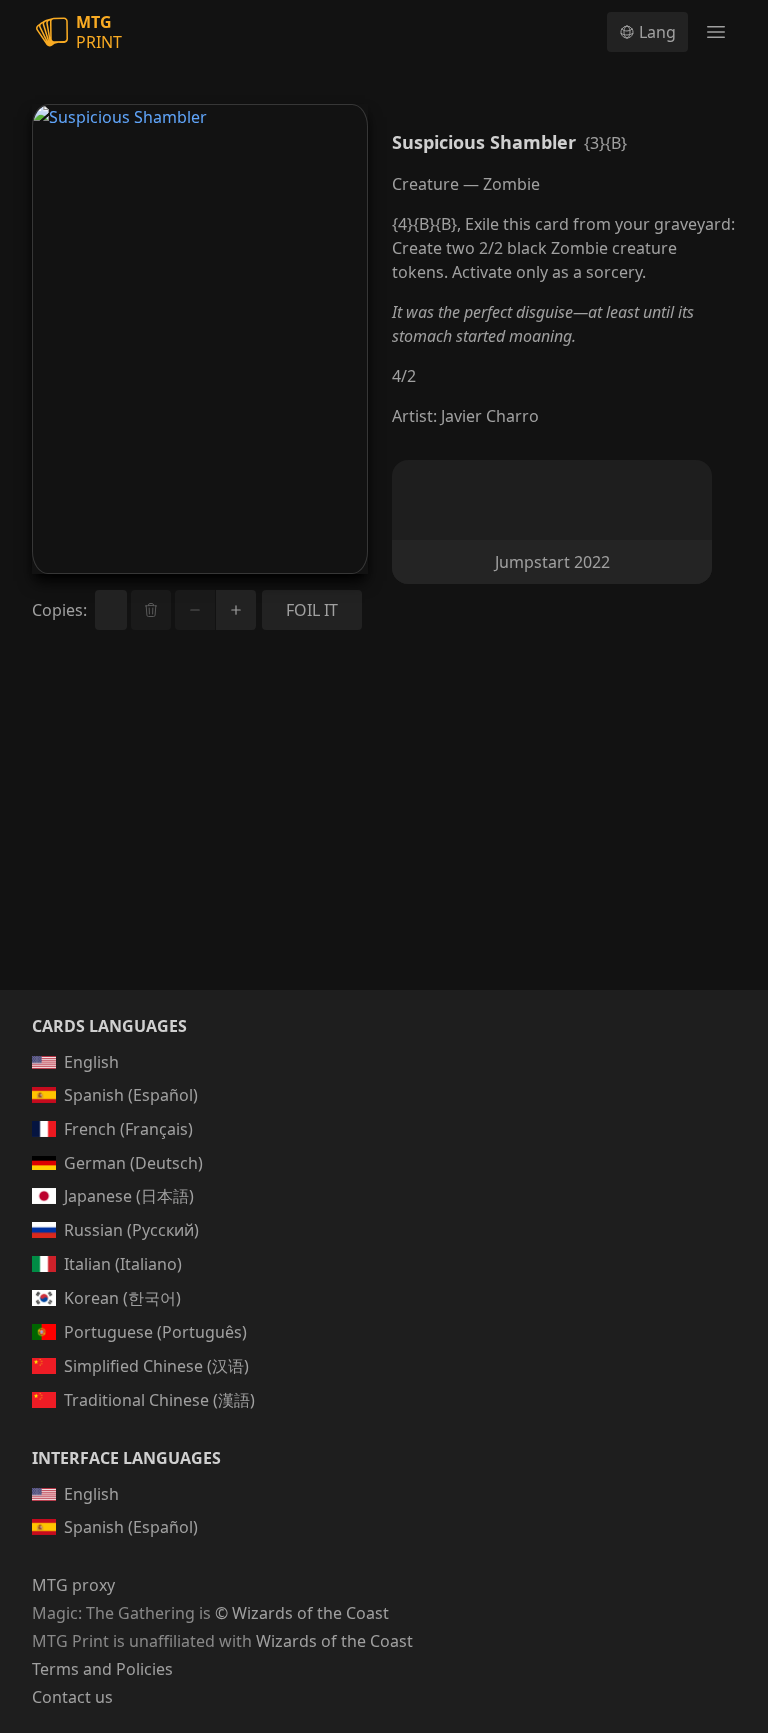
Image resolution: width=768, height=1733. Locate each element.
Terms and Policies (102, 1669)
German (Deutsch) (133, 1163)
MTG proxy (73, 1585)
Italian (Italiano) (123, 1264)
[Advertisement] (384, 834)
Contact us (72, 1697)
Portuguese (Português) (155, 1332)
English (91, 1062)
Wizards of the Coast (334, 1641)
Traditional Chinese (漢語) (159, 1400)
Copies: (59, 610)
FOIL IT (312, 610)
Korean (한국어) (122, 1298)
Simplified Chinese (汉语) (156, 1366)
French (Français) (128, 1129)
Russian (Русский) (131, 1230)
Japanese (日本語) (129, 1196)
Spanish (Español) (131, 1095)
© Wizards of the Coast (302, 1613)
